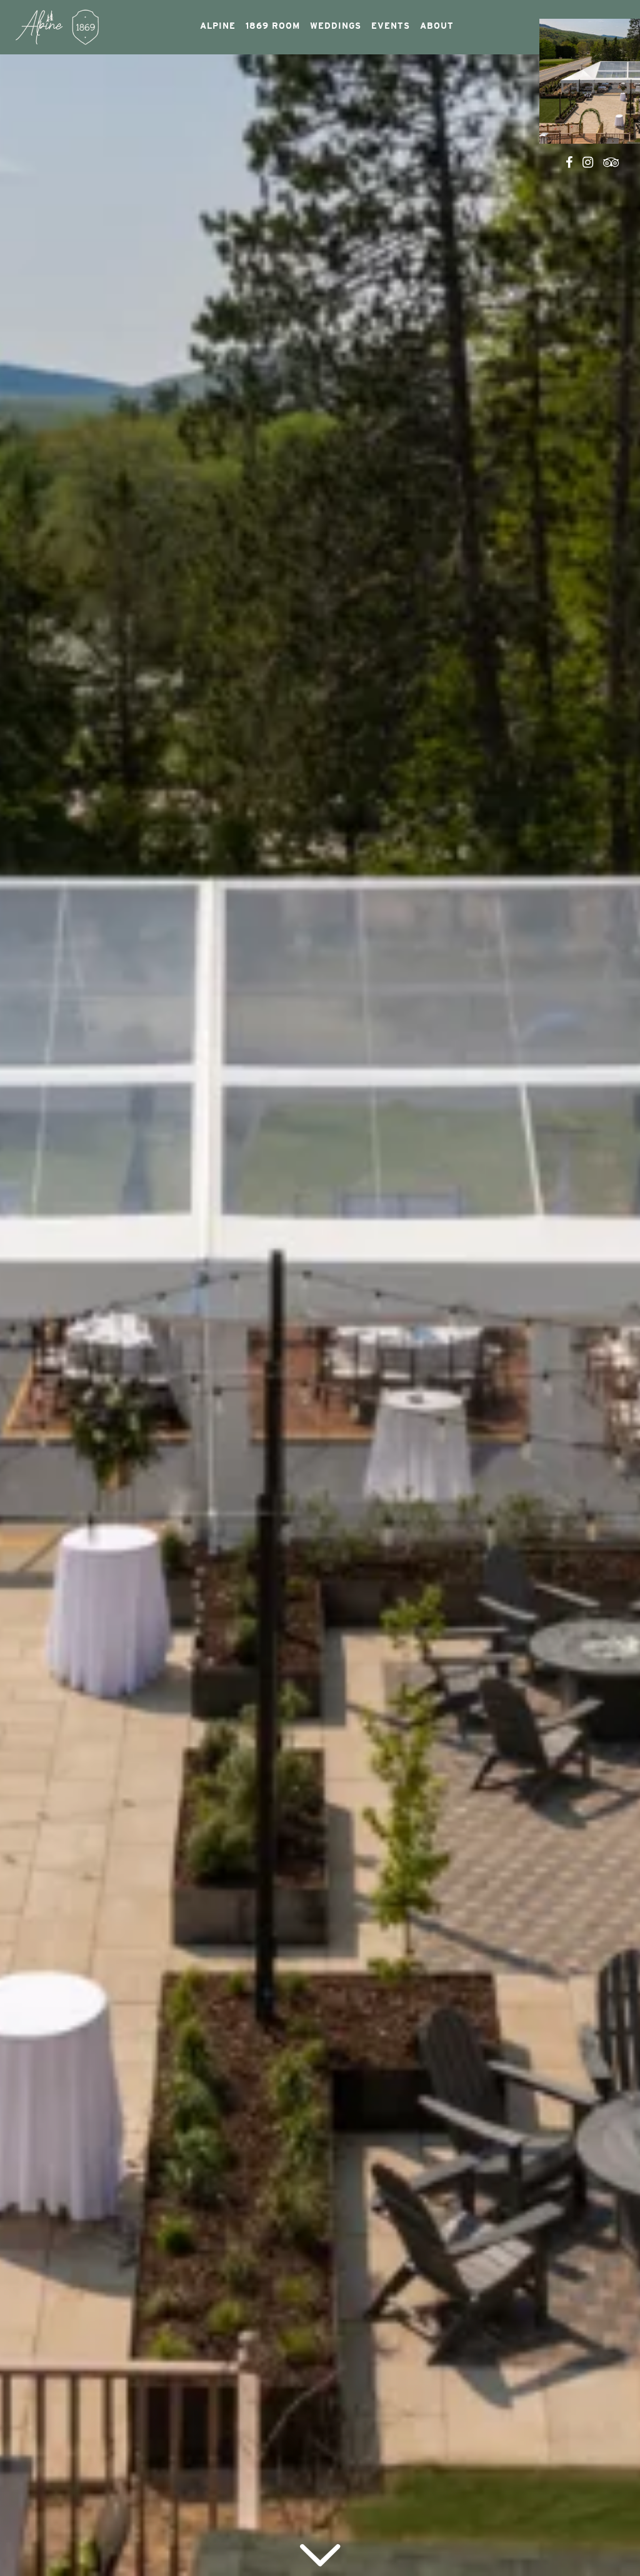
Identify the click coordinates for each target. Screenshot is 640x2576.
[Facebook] (569, 162)
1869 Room (273, 26)
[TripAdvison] (612, 162)
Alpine (218, 26)
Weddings (336, 26)
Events (391, 26)
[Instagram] (588, 162)
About (437, 26)
